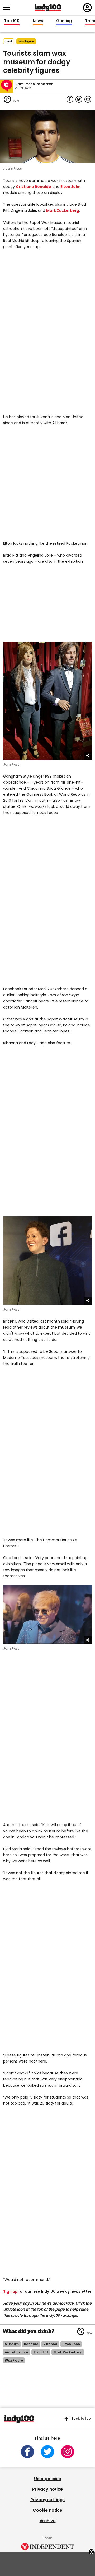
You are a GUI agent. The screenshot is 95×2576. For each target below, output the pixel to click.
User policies (47, 2479)
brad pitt (41, 2352)
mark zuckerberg (68, 2352)
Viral (9, 41)
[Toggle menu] (8, 8)
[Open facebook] (27, 2452)
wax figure (26, 41)
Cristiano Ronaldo (34, 187)
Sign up (10, 2291)
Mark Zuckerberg (63, 210)
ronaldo (31, 2344)
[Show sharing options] (88, 756)
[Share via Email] (88, 99)
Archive (48, 2521)
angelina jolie (16, 2352)
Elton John (70, 187)
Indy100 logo (48, 8)
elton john (71, 2344)
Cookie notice (47, 2510)
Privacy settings (47, 2500)
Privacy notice (47, 2489)
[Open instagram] (68, 2452)
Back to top (81, 2418)
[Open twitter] (47, 2452)
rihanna (50, 2344)
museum (12, 2344)
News (38, 21)
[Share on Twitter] (79, 99)
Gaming (64, 21)
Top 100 (12, 21)
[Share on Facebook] (70, 99)
